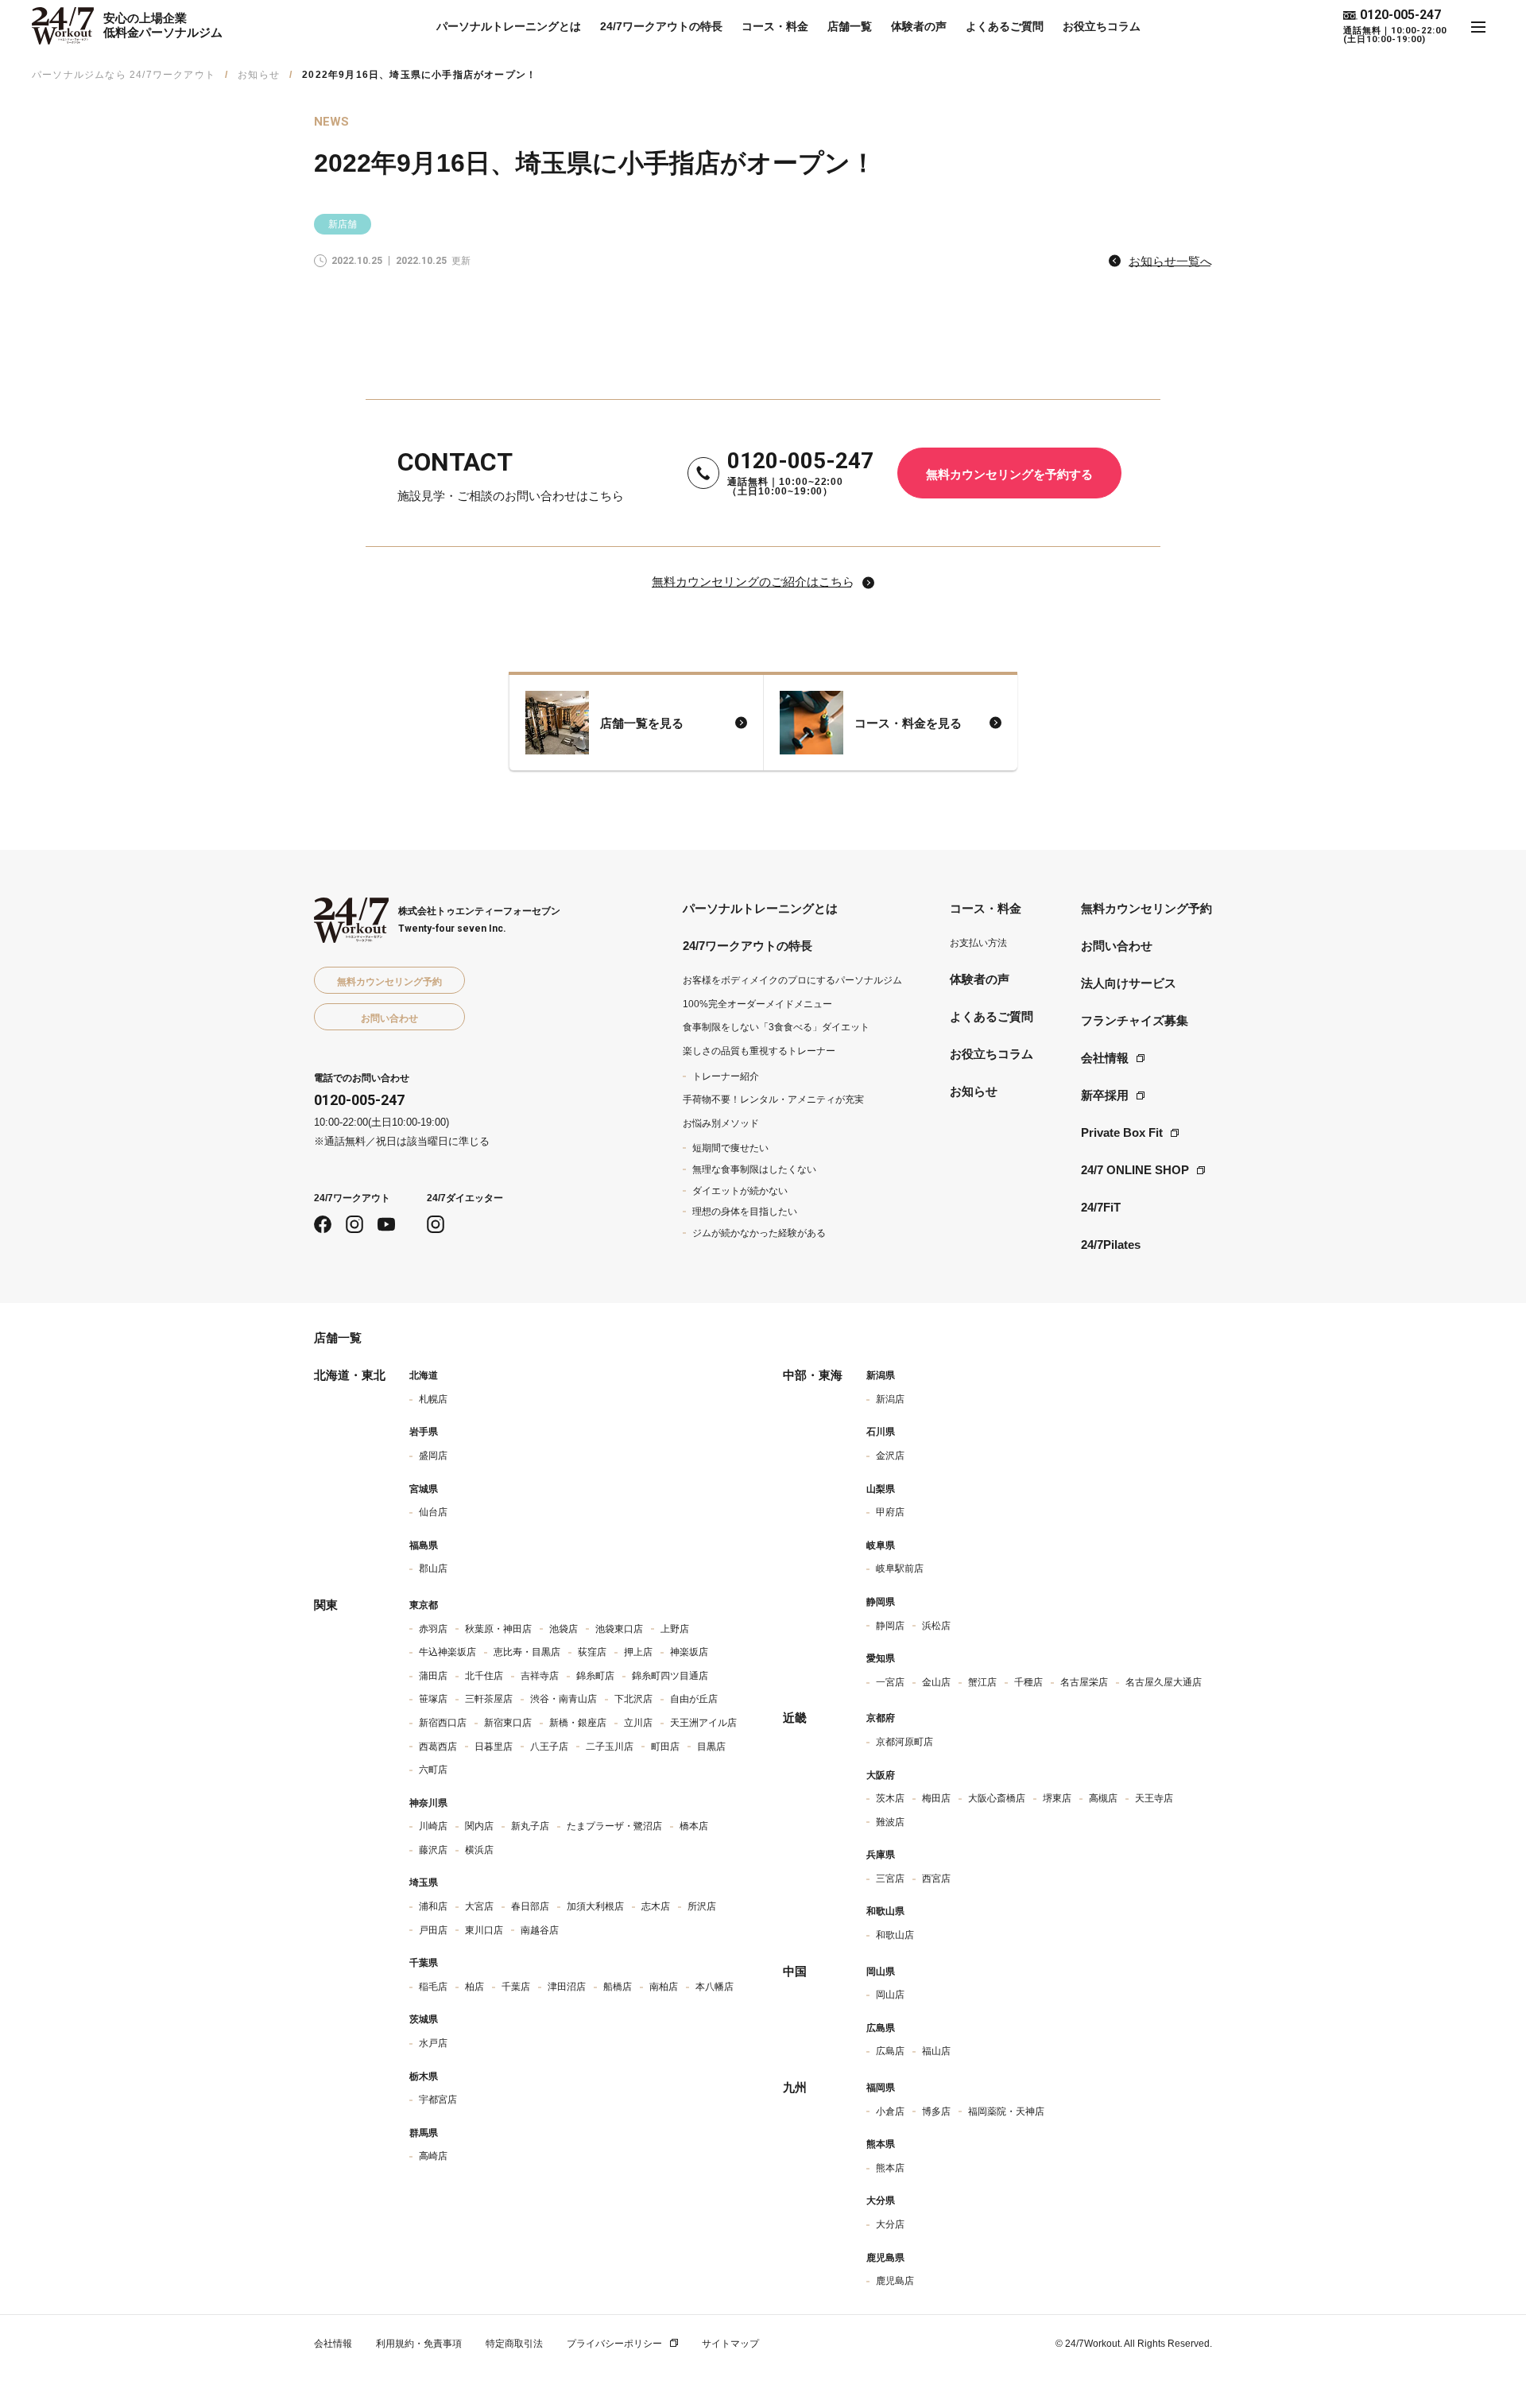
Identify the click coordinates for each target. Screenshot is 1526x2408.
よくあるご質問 (1005, 26)
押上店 (638, 1652)
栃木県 (424, 2076)
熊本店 (890, 2168)
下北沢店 (633, 1699)
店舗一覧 (850, 26)
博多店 (936, 2111)
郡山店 (433, 1568)
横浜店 (479, 1850)
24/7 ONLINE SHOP (1135, 1170)
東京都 (424, 1605)
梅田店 (936, 1798)
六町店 (433, 1770)
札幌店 (433, 1399)
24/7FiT (1101, 1207)
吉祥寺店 (540, 1676)
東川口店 (484, 1930)
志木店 (656, 1906)
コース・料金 (775, 26)
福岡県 (881, 2088)
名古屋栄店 (1084, 1682)
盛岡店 (433, 1456)
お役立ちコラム (1102, 26)
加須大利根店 (595, 1906)
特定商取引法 (514, 2344)
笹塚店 (433, 1699)
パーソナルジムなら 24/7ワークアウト (124, 75)
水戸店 (433, 2043)
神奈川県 (428, 1803)
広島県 (881, 2028)
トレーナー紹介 (726, 1076)
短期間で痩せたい (730, 1148)
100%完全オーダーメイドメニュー (757, 1004)
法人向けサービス (1129, 983)
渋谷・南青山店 (564, 1699)
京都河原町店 (904, 1742)
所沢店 (702, 1906)
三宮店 (890, 1879)
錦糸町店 (595, 1676)
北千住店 (484, 1676)
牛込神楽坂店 (447, 1652)
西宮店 (936, 1879)
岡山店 (890, 1995)
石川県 (881, 1432)
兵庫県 (881, 1855)
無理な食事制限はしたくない (754, 1169)
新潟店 (890, 1399)
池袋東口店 (619, 1629)
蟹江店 (982, 1682)
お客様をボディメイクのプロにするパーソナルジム (792, 980)
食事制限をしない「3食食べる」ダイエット (776, 1027)
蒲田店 (433, 1676)
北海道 (424, 1375)
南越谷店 (540, 1930)
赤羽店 (433, 1629)
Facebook (323, 1224)
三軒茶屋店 (489, 1699)
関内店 (479, 1826)
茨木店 (890, 1798)
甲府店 (890, 1512)
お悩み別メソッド (721, 1123)
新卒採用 (1105, 1095)
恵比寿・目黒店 (527, 1652)
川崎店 (433, 1826)
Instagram (354, 1224)
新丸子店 (530, 1826)
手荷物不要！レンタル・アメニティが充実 (773, 1099)
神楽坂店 (689, 1652)
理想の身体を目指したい (745, 1212)
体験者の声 (919, 26)
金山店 (936, 1682)
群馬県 (424, 2133)
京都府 (881, 1718)
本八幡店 (715, 1987)
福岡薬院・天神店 (1006, 2111)
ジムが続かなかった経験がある (759, 1233)
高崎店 (433, 2156)
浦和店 (433, 1906)
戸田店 (433, 1930)
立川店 (638, 1723)
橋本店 (694, 1826)
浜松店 (936, 1626)
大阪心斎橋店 (997, 1798)
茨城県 (424, 2019)
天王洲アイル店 (703, 1723)
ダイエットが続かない (740, 1191)
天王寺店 (1154, 1798)
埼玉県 (424, 1883)
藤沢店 (433, 1850)
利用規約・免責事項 (419, 2344)
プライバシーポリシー (614, 2344)
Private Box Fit (1122, 1132)
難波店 (890, 1822)
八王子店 (549, 1747)
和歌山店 (895, 1935)
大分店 (890, 2224)
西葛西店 (438, 1747)
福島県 (424, 1545)
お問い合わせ (1117, 946)
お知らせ (259, 75)
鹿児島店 (895, 2281)
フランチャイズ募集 (1135, 1020)
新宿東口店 (508, 1723)
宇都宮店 (438, 2100)
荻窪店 (592, 1652)
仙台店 (433, 1512)
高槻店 (1103, 1798)
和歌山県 (885, 1911)
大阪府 (881, 1775)
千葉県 (424, 1963)
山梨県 (881, 1489)
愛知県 (881, 1658)
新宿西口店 (443, 1723)
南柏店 (664, 1987)
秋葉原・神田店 (498, 1629)
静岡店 (890, 1626)
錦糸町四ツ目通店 (670, 1676)
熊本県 (881, 2144)
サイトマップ (730, 2344)
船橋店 (618, 1987)
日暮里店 (494, 1747)
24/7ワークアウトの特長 (661, 26)
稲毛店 (433, 1987)
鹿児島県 (885, 2258)
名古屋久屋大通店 (1164, 1682)
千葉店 (516, 1987)
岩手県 (424, 1432)
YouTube (386, 1224)
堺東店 (1057, 1798)
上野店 (675, 1629)
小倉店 (890, 2111)
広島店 (890, 2051)
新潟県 (881, 1375)
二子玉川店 (610, 1747)
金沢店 (890, 1456)
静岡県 (881, 1602)
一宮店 (890, 1682)
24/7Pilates (1111, 1245)
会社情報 (1105, 1058)
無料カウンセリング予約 (1146, 908)
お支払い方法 (978, 943)
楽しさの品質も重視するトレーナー (759, 1051)
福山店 (936, 2051)
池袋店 (564, 1629)
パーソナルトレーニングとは (509, 26)
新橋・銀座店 (578, 1723)
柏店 (474, 1987)
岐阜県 (881, 1545)
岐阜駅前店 (900, 1568)
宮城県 (424, 1489)
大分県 (881, 2201)
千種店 (1028, 1682)
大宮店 (479, 1906)
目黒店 (711, 1747)
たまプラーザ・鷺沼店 (614, 1826)
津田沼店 (567, 1987)
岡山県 (881, 1972)
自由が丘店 (694, 1699)
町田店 (665, 1747)
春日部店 (530, 1906)
